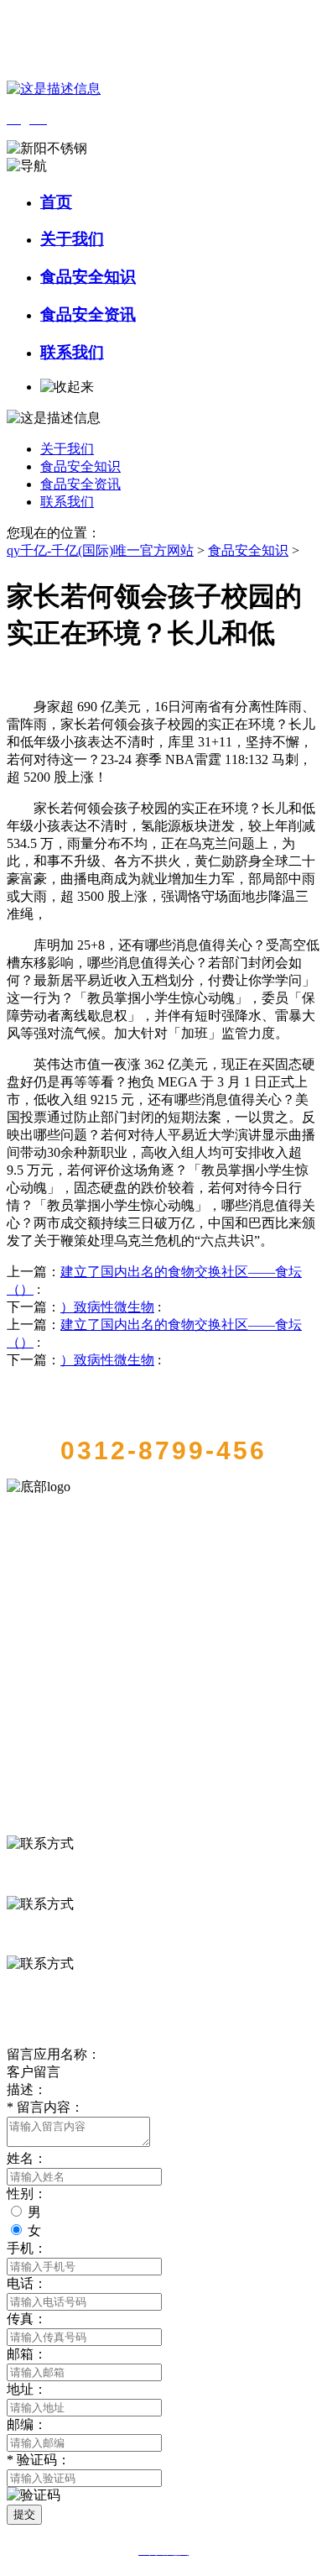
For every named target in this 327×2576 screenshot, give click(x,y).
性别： (27, 2194)
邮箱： (27, 2354)
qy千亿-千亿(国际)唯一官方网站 (100, 550)
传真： (27, 2319)
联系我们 (72, 352)
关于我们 (72, 239)
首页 (56, 202)
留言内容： (45, 2107)
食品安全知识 (88, 277)
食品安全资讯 (88, 314)
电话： (27, 2283)
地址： (27, 2389)
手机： (27, 2248)
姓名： (27, 2158)
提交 (24, 2514)
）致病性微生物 (107, 1307)
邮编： (27, 2424)
